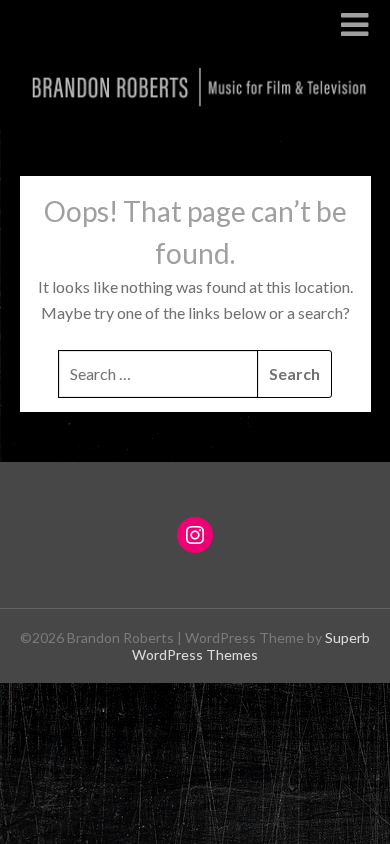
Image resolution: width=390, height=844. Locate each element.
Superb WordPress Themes (251, 646)
